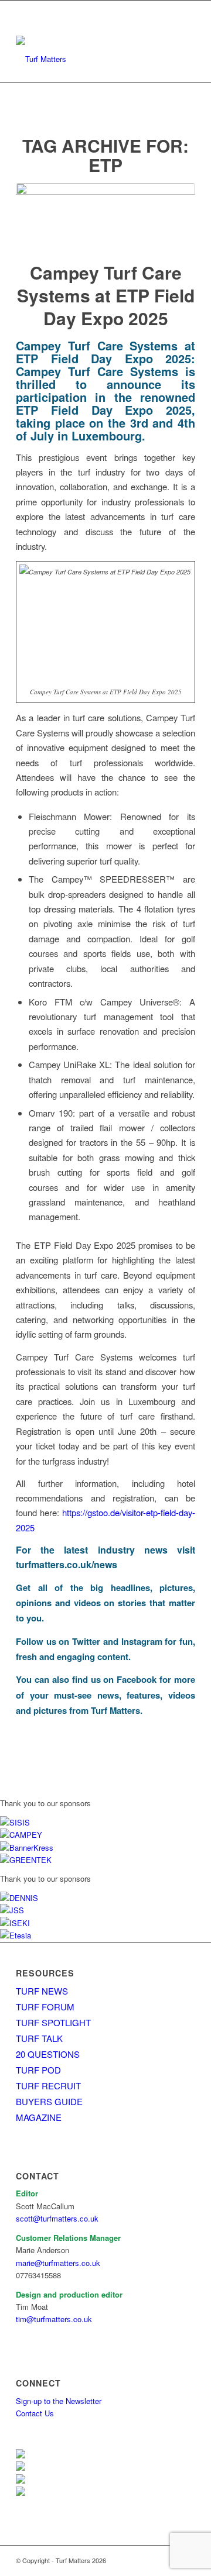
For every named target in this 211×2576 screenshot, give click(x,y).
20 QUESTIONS (48, 2054)
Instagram (142, 1641)
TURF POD (38, 2070)
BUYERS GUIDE (49, 2101)
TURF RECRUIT (48, 2086)
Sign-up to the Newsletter (59, 2401)
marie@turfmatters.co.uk (58, 2263)
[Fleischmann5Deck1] (105, 215)
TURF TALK (39, 2038)
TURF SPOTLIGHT (53, 2022)
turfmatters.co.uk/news (67, 1564)
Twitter (86, 1641)
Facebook (137, 1679)
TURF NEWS (42, 1991)
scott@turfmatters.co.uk (57, 2218)
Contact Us (35, 2413)
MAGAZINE (39, 2117)
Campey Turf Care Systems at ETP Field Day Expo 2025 (106, 295)
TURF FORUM (45, 2007)
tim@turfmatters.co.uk (54, 2319)
